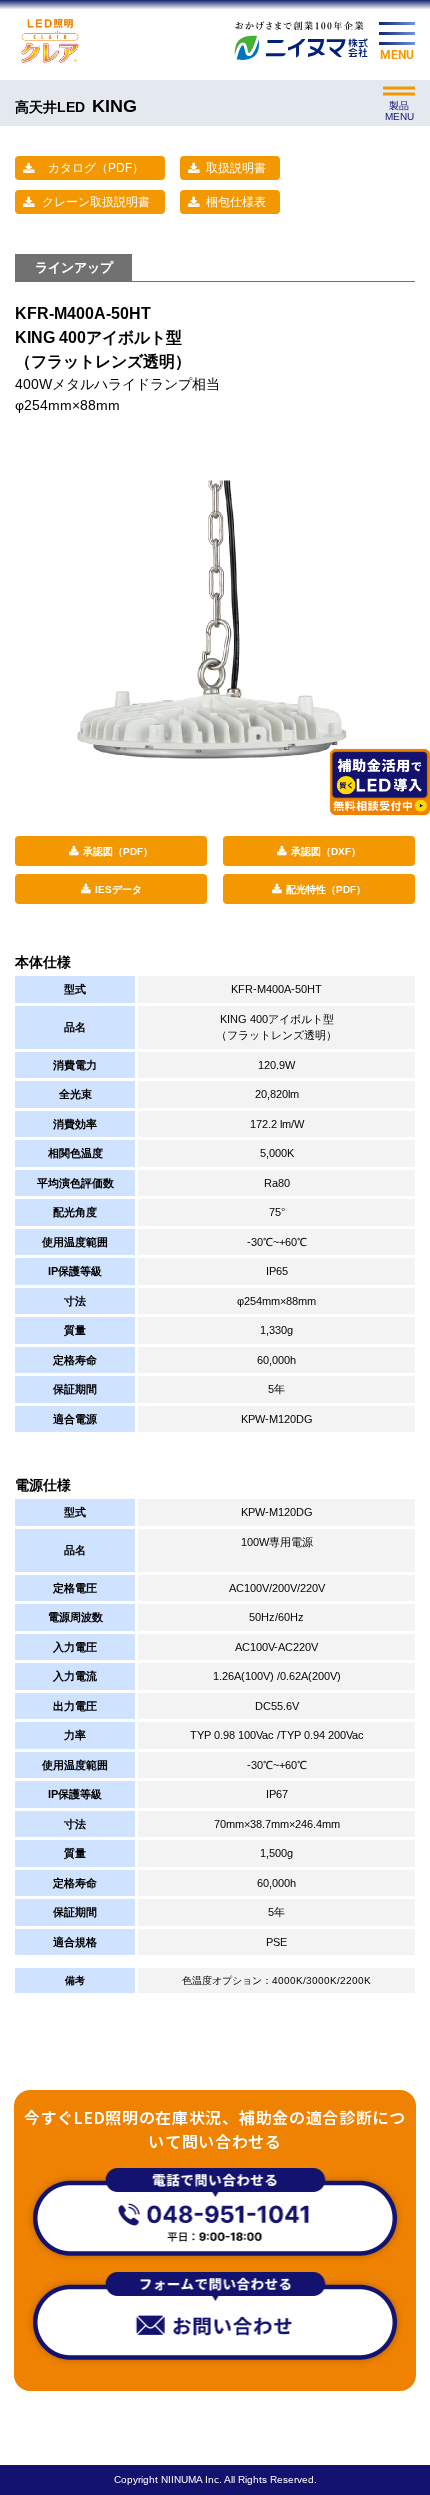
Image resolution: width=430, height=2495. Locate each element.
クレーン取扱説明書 (96, 202)
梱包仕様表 (236, 202)
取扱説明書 (236, 168)
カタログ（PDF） (96, 168)
